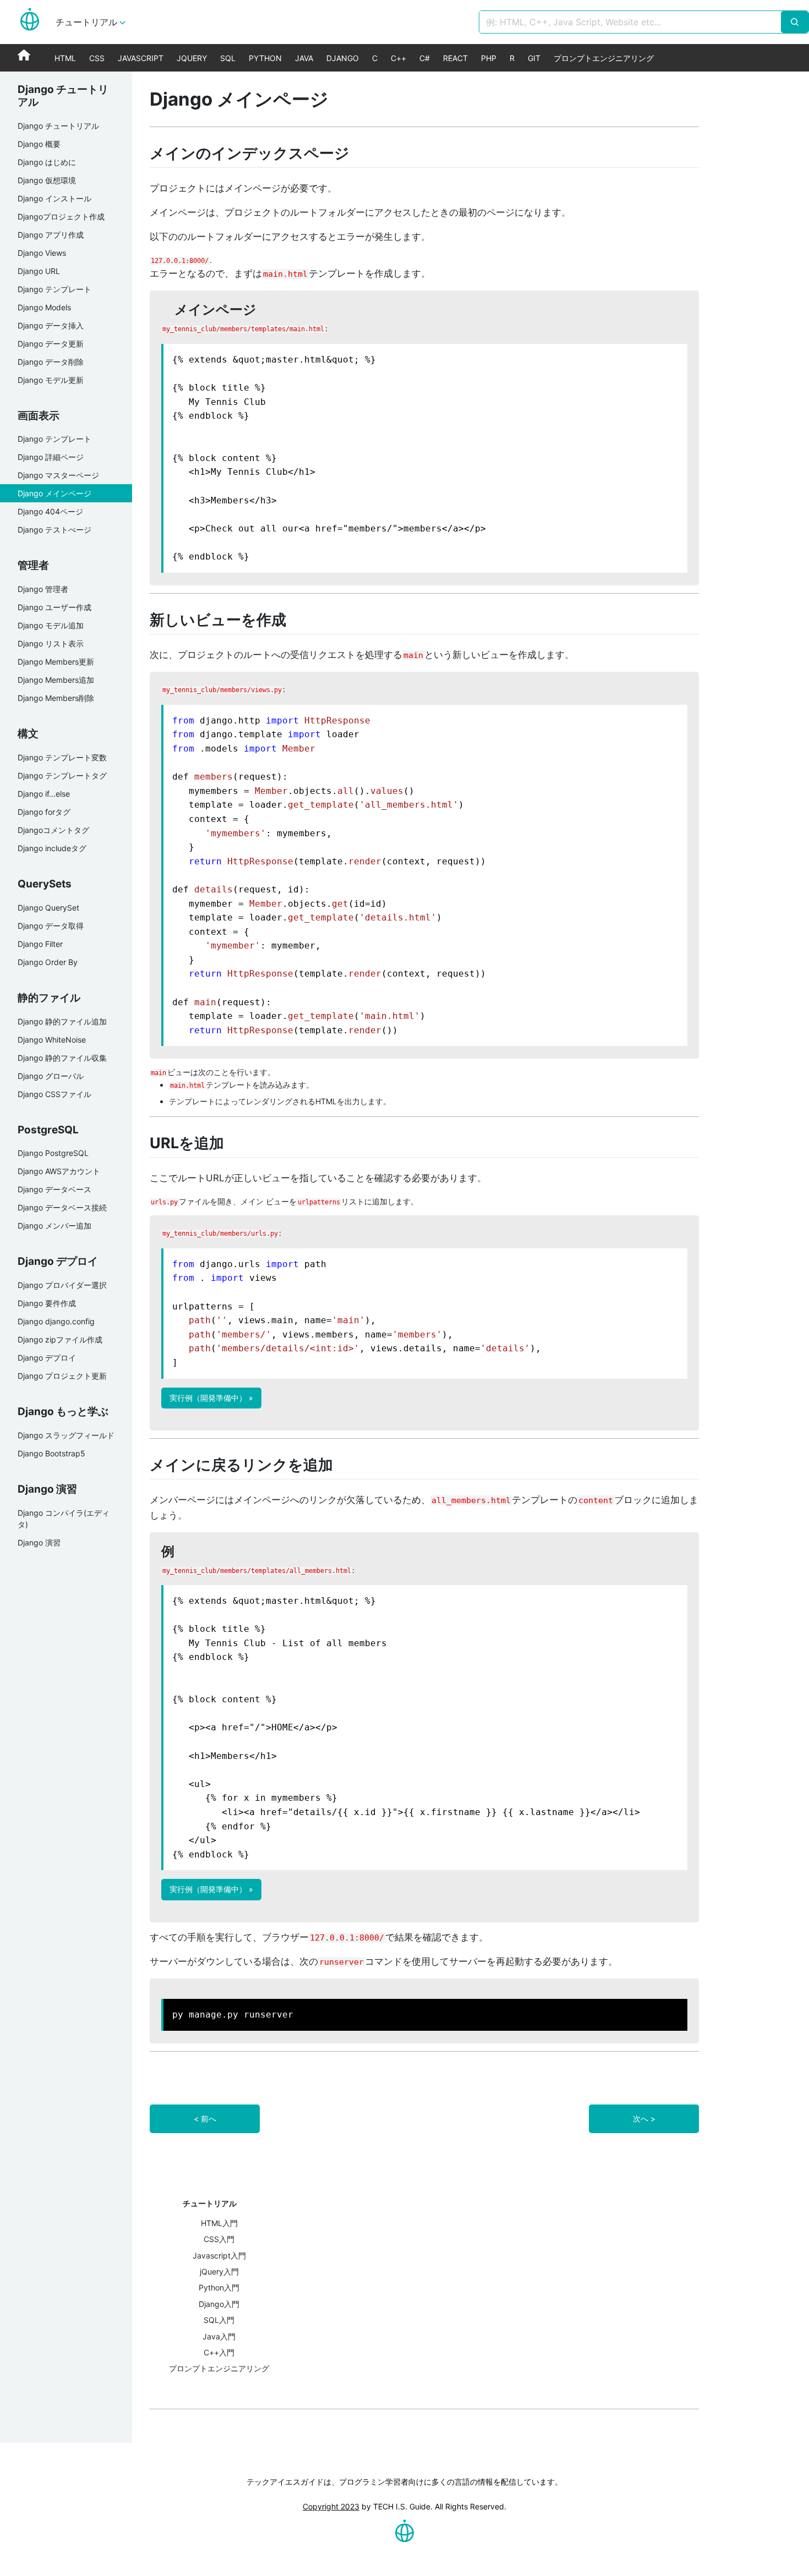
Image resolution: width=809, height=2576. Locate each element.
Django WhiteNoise (52, 1040)
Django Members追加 (56, 680)
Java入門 (219, 2336)
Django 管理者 (43, 589)
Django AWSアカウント (59, 1171)
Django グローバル (51, 1076)
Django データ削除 (51, 362)
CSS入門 (219, 2239)
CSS (97, 58)
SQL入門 (219, 2320)
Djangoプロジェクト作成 (61, 217)
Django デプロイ (47, 1358)
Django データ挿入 (51, 325)
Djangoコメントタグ (53, 830)
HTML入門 (219, 2223)
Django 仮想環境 (47, 180)
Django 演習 (39, 1542)
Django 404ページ (50, 511)
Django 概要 (39, 144)
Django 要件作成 (47, 1303)
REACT (455, 58)
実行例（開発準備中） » (211, 1398)
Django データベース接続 (62, 1207)
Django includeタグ (52, 848)
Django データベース (54, 1189)
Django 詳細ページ (51, 457)
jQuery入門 (219, 2271)
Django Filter (40, 944)
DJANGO (343, 58)
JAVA (304, 58)
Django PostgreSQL (53, 1153)
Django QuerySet (48, 908)
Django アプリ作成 (51, 235)
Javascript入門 (219, 2256)
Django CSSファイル (54, 1094)
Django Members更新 (56, 662)
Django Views (42, 253)
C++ (398, 58)
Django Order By (48, 962)
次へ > (644, 2119)
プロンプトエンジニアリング (604, 58)
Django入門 (219, 2304)
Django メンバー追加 (54, 1226)
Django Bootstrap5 (51, 1453)
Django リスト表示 (51, 643)
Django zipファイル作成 (60, 1339)
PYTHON (265, 58)
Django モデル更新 (51, 380)
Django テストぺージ (54, 530)
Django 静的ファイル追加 (62, 1021)
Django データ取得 (51, 926)
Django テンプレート (54, 289)
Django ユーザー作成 (54, 607)
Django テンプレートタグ (62, 775)
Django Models (44, 307)
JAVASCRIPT (141, 58)
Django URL (39, 271)
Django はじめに (47, 162)
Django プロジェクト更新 (62, 1376)
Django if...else (44, 794)
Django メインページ (54, 493)
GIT (534, 58)
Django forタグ (44, 812)
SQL (228, 58)
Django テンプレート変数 (62, 757)
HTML (65, 58)
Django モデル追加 (51, 625)
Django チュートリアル (58, 126)
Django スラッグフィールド (66, 1435)
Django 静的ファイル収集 (62, 1058)
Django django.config (56, 1321)
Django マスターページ (58, 475)
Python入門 (219, 2287)
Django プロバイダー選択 (62, 1285)
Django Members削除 (56, 698)
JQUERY (192, 58)
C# (425, 58)
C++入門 (219, 2352)
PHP (489, 58)
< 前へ (205, 2119)
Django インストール (54, 198)
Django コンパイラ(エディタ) (64, 1519)
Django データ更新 (51, 344)
